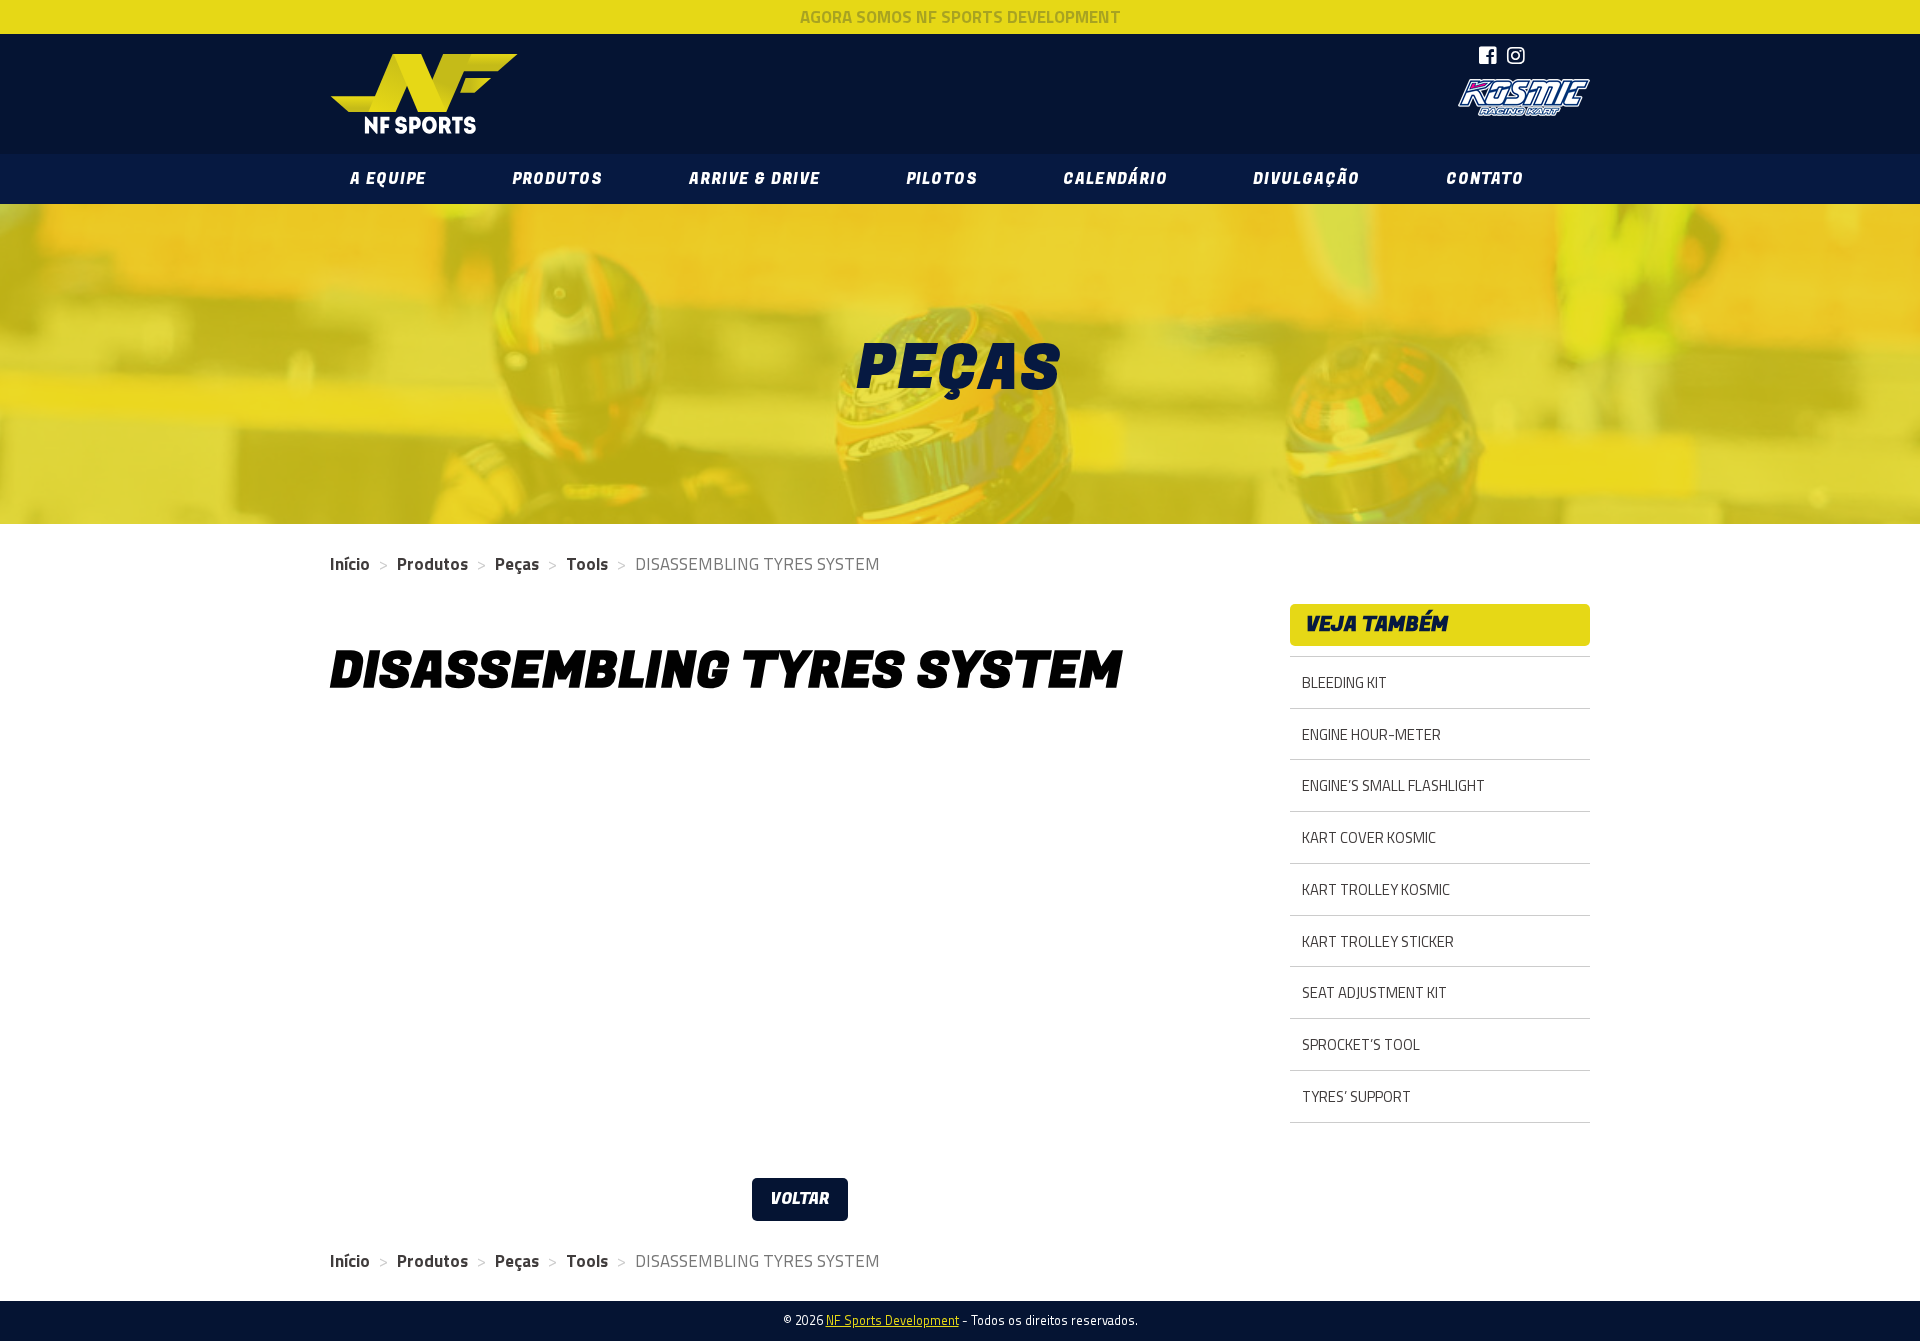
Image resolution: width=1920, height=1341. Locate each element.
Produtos (557, 179)
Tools (587, 564)
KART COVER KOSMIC (1369, 837)
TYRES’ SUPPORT (1356, 1096)
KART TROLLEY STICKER (1378, 941)
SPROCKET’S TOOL (1361, 1044)
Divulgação (1306, 179)
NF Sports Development (424, 94)
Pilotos (942, 179)
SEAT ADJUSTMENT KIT (1374, 992)
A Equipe (388, 179)
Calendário (1115, 179)
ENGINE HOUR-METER (1371, 734)
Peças (517, 564)
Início (350, 564)
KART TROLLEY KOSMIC (1376, 889)
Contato (1485, 179)
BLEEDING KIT (1344, 682)
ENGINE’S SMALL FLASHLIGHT (1393, 785)
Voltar (800, 1199)
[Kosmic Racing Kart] (1524, 97)
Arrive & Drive (754, 179)
